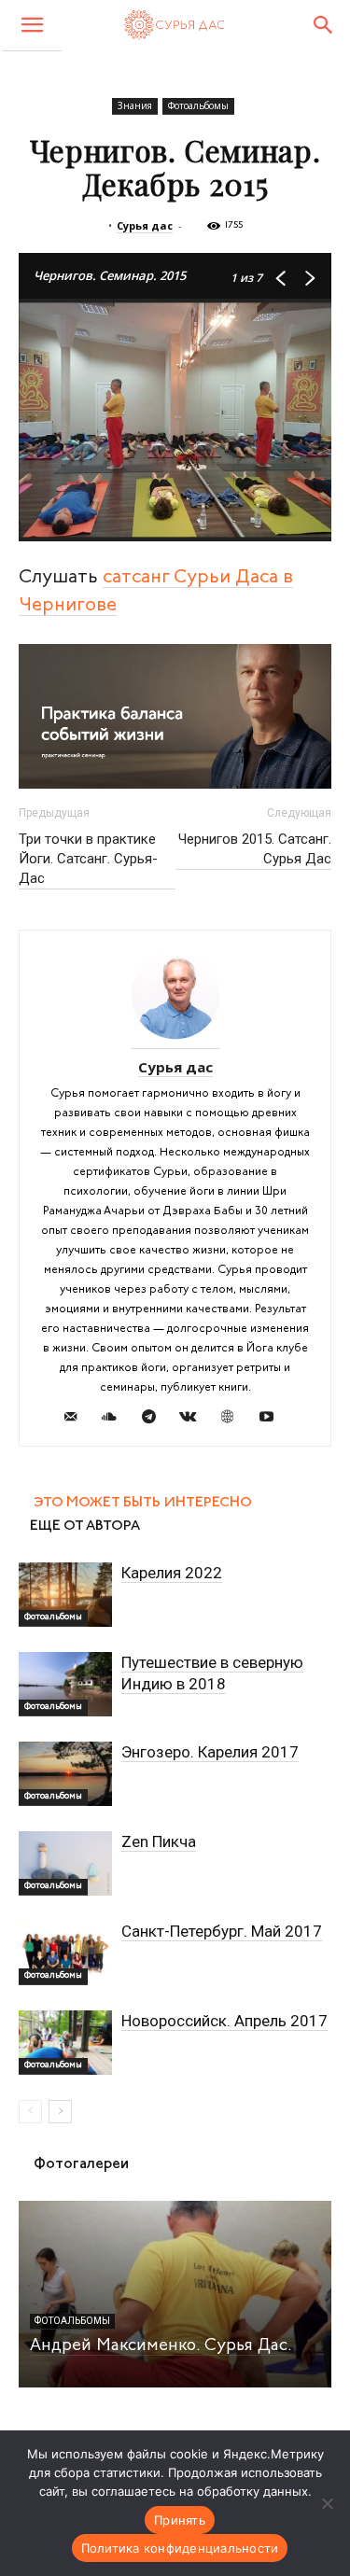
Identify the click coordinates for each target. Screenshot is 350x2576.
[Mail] (77, 1420)
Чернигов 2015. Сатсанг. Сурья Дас (255, 849)
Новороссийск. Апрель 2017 (224, 2021)
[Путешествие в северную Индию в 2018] (65, 1684)
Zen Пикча (159, 1841)
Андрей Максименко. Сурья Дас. (161, 2346)
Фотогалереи (81, 2164)
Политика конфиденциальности (180, 2548)
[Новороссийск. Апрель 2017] (65, 2043)
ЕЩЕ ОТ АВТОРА (85, 1526)
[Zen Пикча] (65, 1863)
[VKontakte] (195, 1420)
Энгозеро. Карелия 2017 (210, 1752)
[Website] (234, 1420)
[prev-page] (30, 2112)
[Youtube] (273, 1420)
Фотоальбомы (198, 105)
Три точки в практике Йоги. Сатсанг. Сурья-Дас (88, 859)
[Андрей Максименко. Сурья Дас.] (175, 2294)
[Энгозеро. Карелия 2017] (65, 1774)
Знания (135, 105)
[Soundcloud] (116, 1420)
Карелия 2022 (172, 1573)
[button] (32, 26)
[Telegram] (155, 1420)
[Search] (324, 25)
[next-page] (60, 2112)
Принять (180, 2520)
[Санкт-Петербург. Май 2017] (65, 1953)
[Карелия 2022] (65, 1595)
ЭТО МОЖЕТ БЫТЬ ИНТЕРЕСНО (143, 1503)
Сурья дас (145, 225)
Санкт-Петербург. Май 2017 (222, 1931)
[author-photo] (175, 1042)
